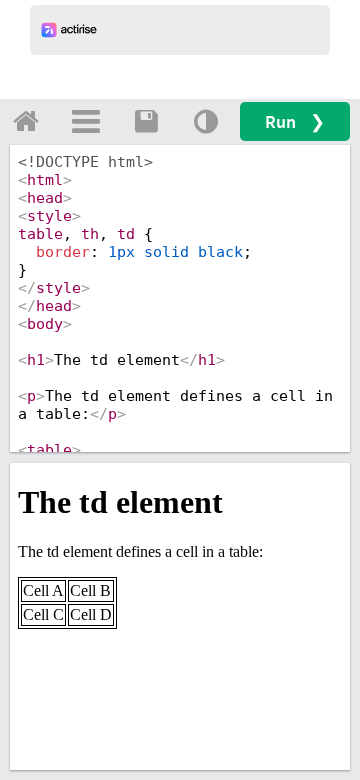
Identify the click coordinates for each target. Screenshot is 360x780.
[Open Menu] (86, 121)
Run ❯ (295, 121)
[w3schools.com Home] (26, 121)
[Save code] (146, 121)
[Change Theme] (206, 121)
